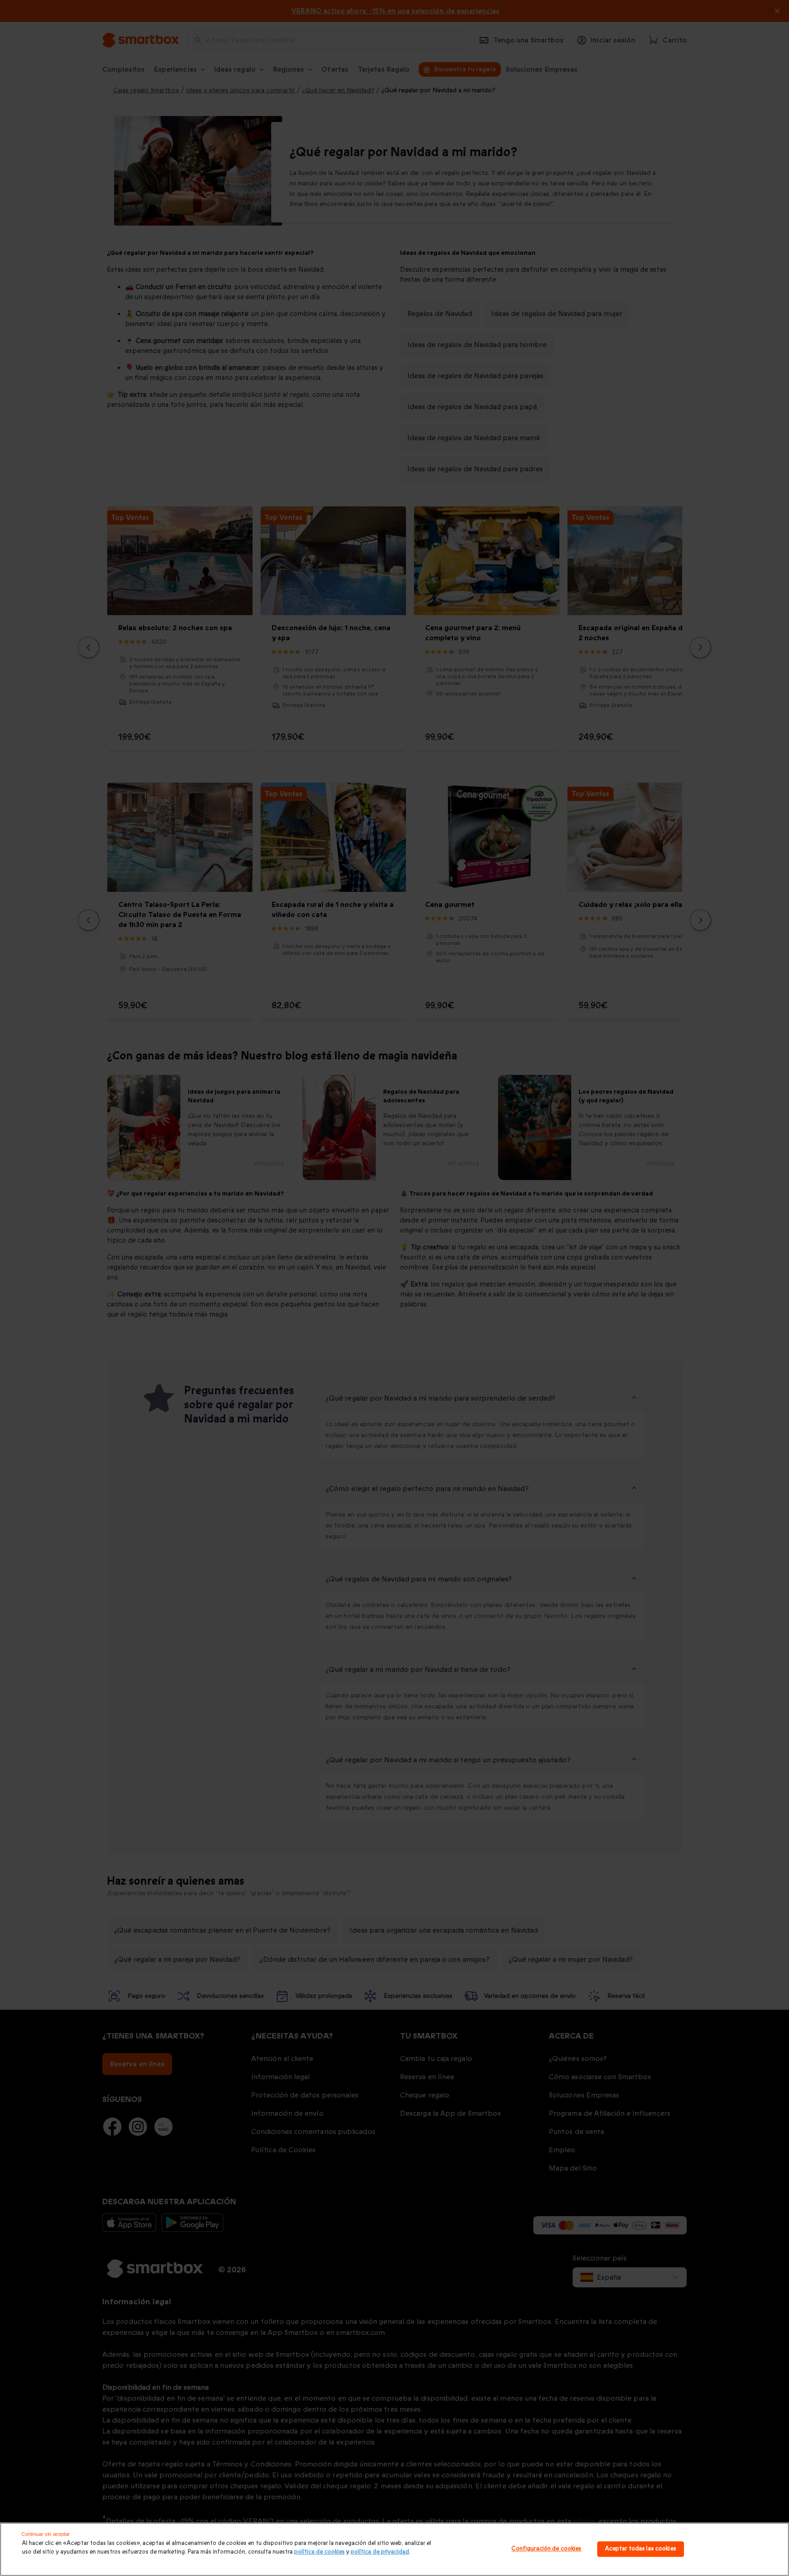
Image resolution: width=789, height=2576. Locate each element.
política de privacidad (380, 2552)
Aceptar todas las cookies (641, 2549)
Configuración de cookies (546, 2549)
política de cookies (319, 2552)
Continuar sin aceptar (46, 2534)
